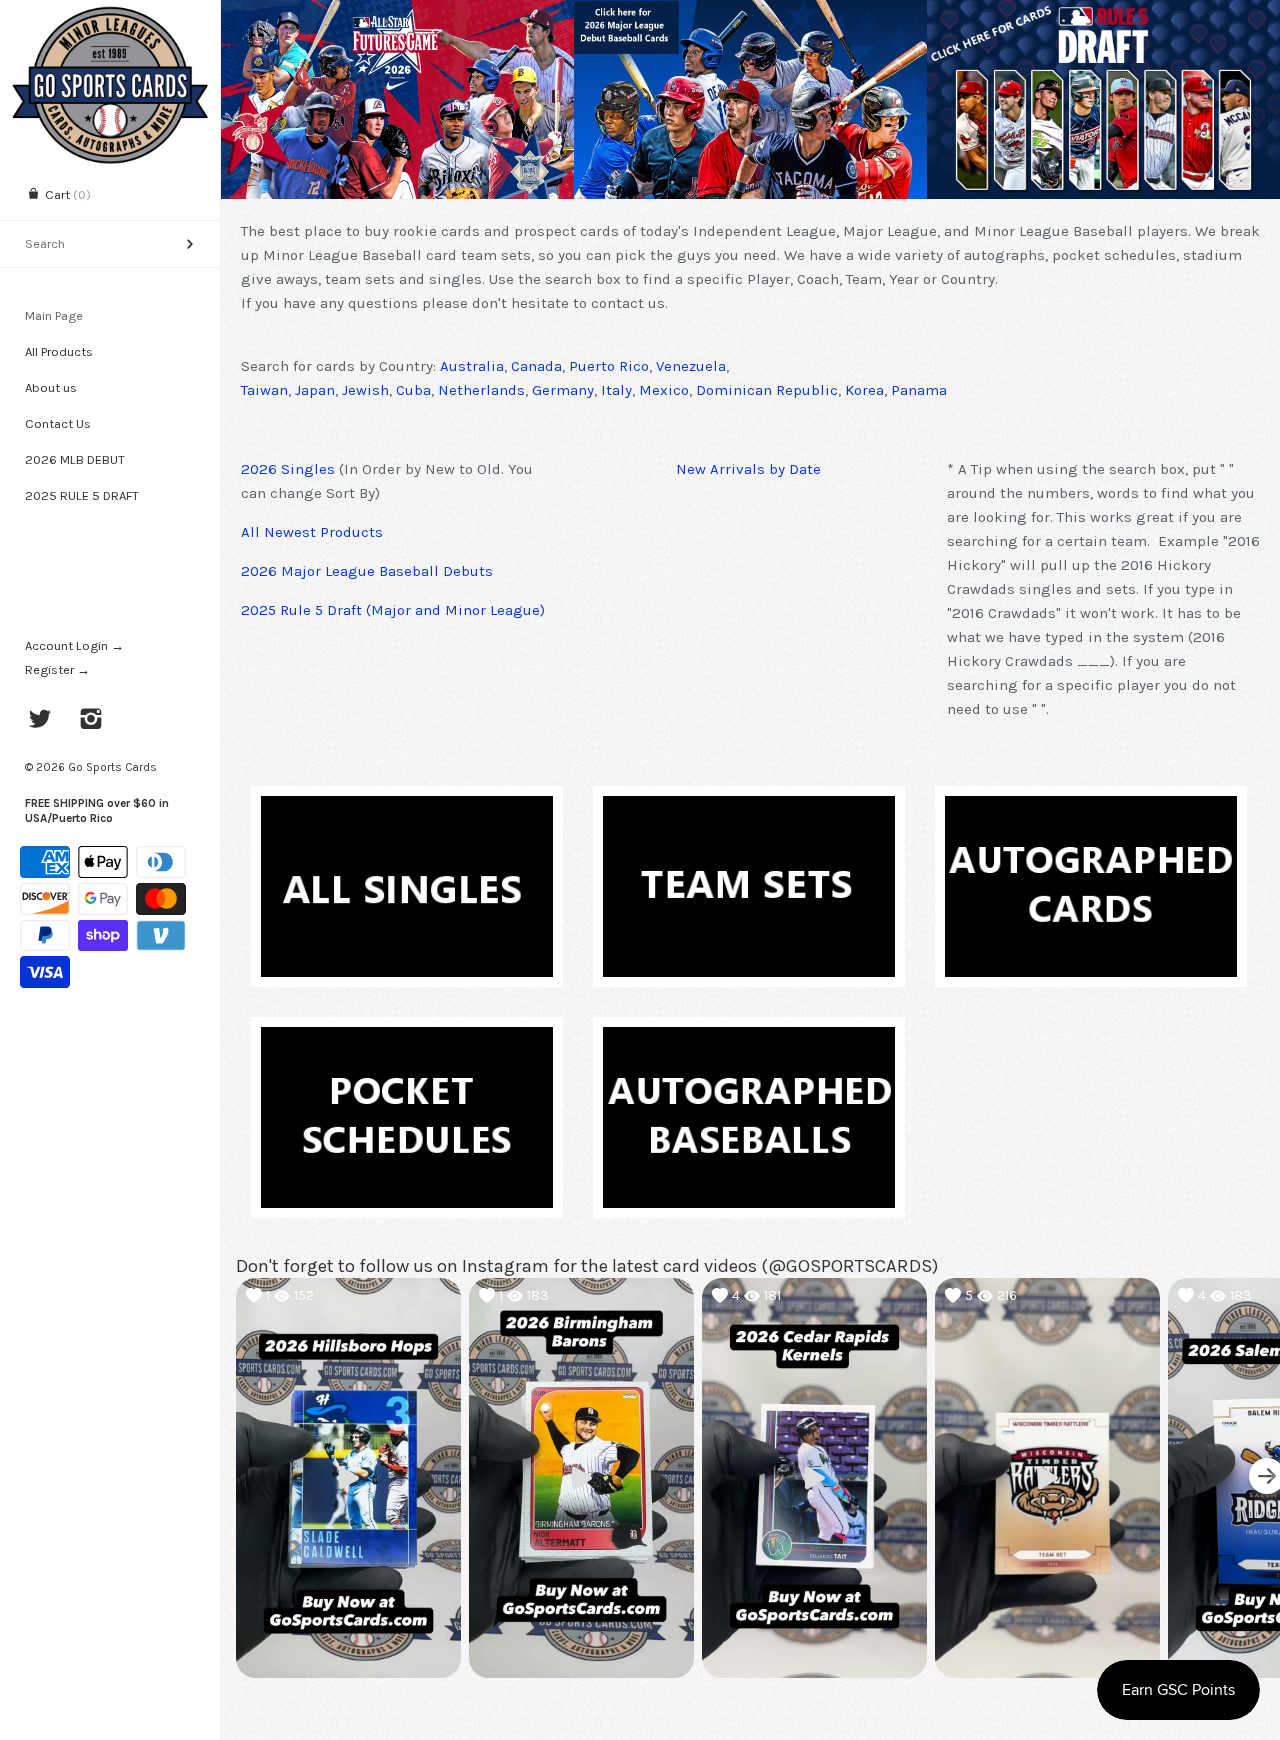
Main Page (54, 315)
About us (51, 387)
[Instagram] (91, 721)
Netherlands (481, 390)
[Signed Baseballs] (749, 1039)
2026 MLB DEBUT (75, 459)
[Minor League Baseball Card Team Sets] (749, 808)
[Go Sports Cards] (110, 17)
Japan (315, 390)
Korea (864, 390)
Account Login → (74, 645)
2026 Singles (288, 469)
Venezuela (691, 366)
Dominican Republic (767, 390)
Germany (563, 390)
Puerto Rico (609, 366)
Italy (616, 390)
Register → (57, 669)
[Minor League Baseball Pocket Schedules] (407, 1039)
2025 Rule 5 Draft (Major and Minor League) (393, 610)
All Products (59, 351)
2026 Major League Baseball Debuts (367, 571)
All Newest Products (312, 532)
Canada (536, 366)
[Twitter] (40, 721)
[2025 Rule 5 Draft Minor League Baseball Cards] (1103, 99)
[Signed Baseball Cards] (1091, 808)
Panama (919, 390)
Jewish (365, 390)
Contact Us (58, 423)
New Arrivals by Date (748, 469)
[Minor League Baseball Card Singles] (407, 808)
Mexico (664, 390)
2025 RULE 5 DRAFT (82, 495)
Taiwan (264, 390)
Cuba (413, 390)
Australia (472, 366)
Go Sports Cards (112, 767)
